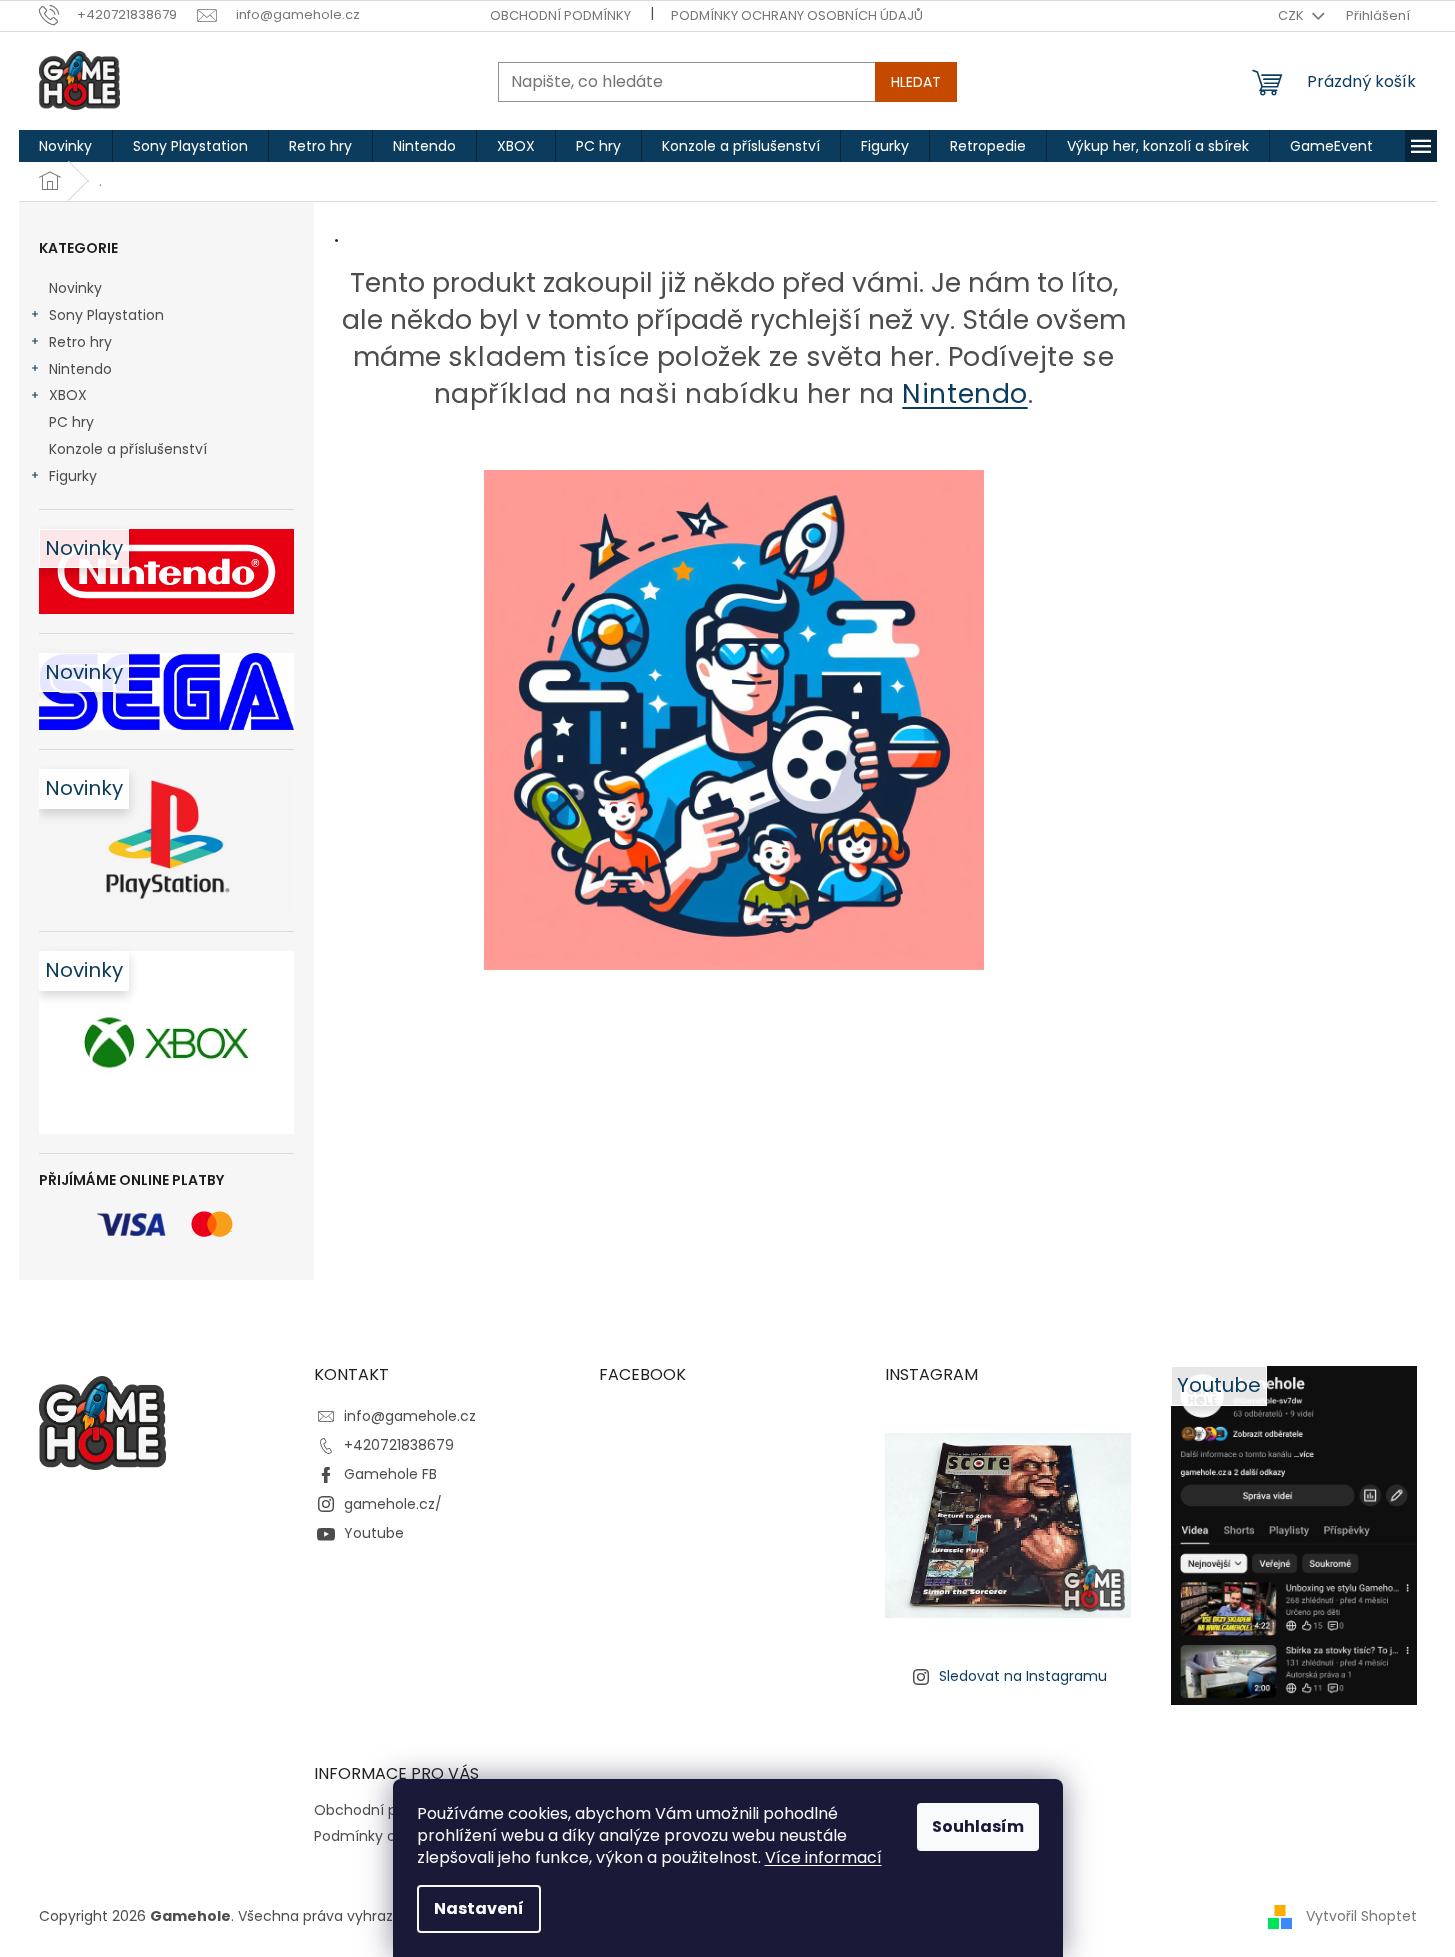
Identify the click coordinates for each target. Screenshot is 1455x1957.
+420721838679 (399, 1445)
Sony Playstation (106, 315)
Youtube (374, 1533)
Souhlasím (978, 1826)
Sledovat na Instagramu (1023, 1676)
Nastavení (479, 1908)
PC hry (71, 422)
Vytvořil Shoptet (1361, 1915)
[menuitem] (65, 146)
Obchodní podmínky (560, 15)
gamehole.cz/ (393, 1504)
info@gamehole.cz (410, 1416)
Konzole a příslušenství (128, 449)
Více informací (823, 1857)
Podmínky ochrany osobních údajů (797, 15)
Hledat (916, 82)
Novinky (75, 288)
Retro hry (80, 342)
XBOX (68, 395)
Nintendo (80, 369)
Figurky (73, 476)
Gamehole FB (390, 1474)
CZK (1292, 15)
